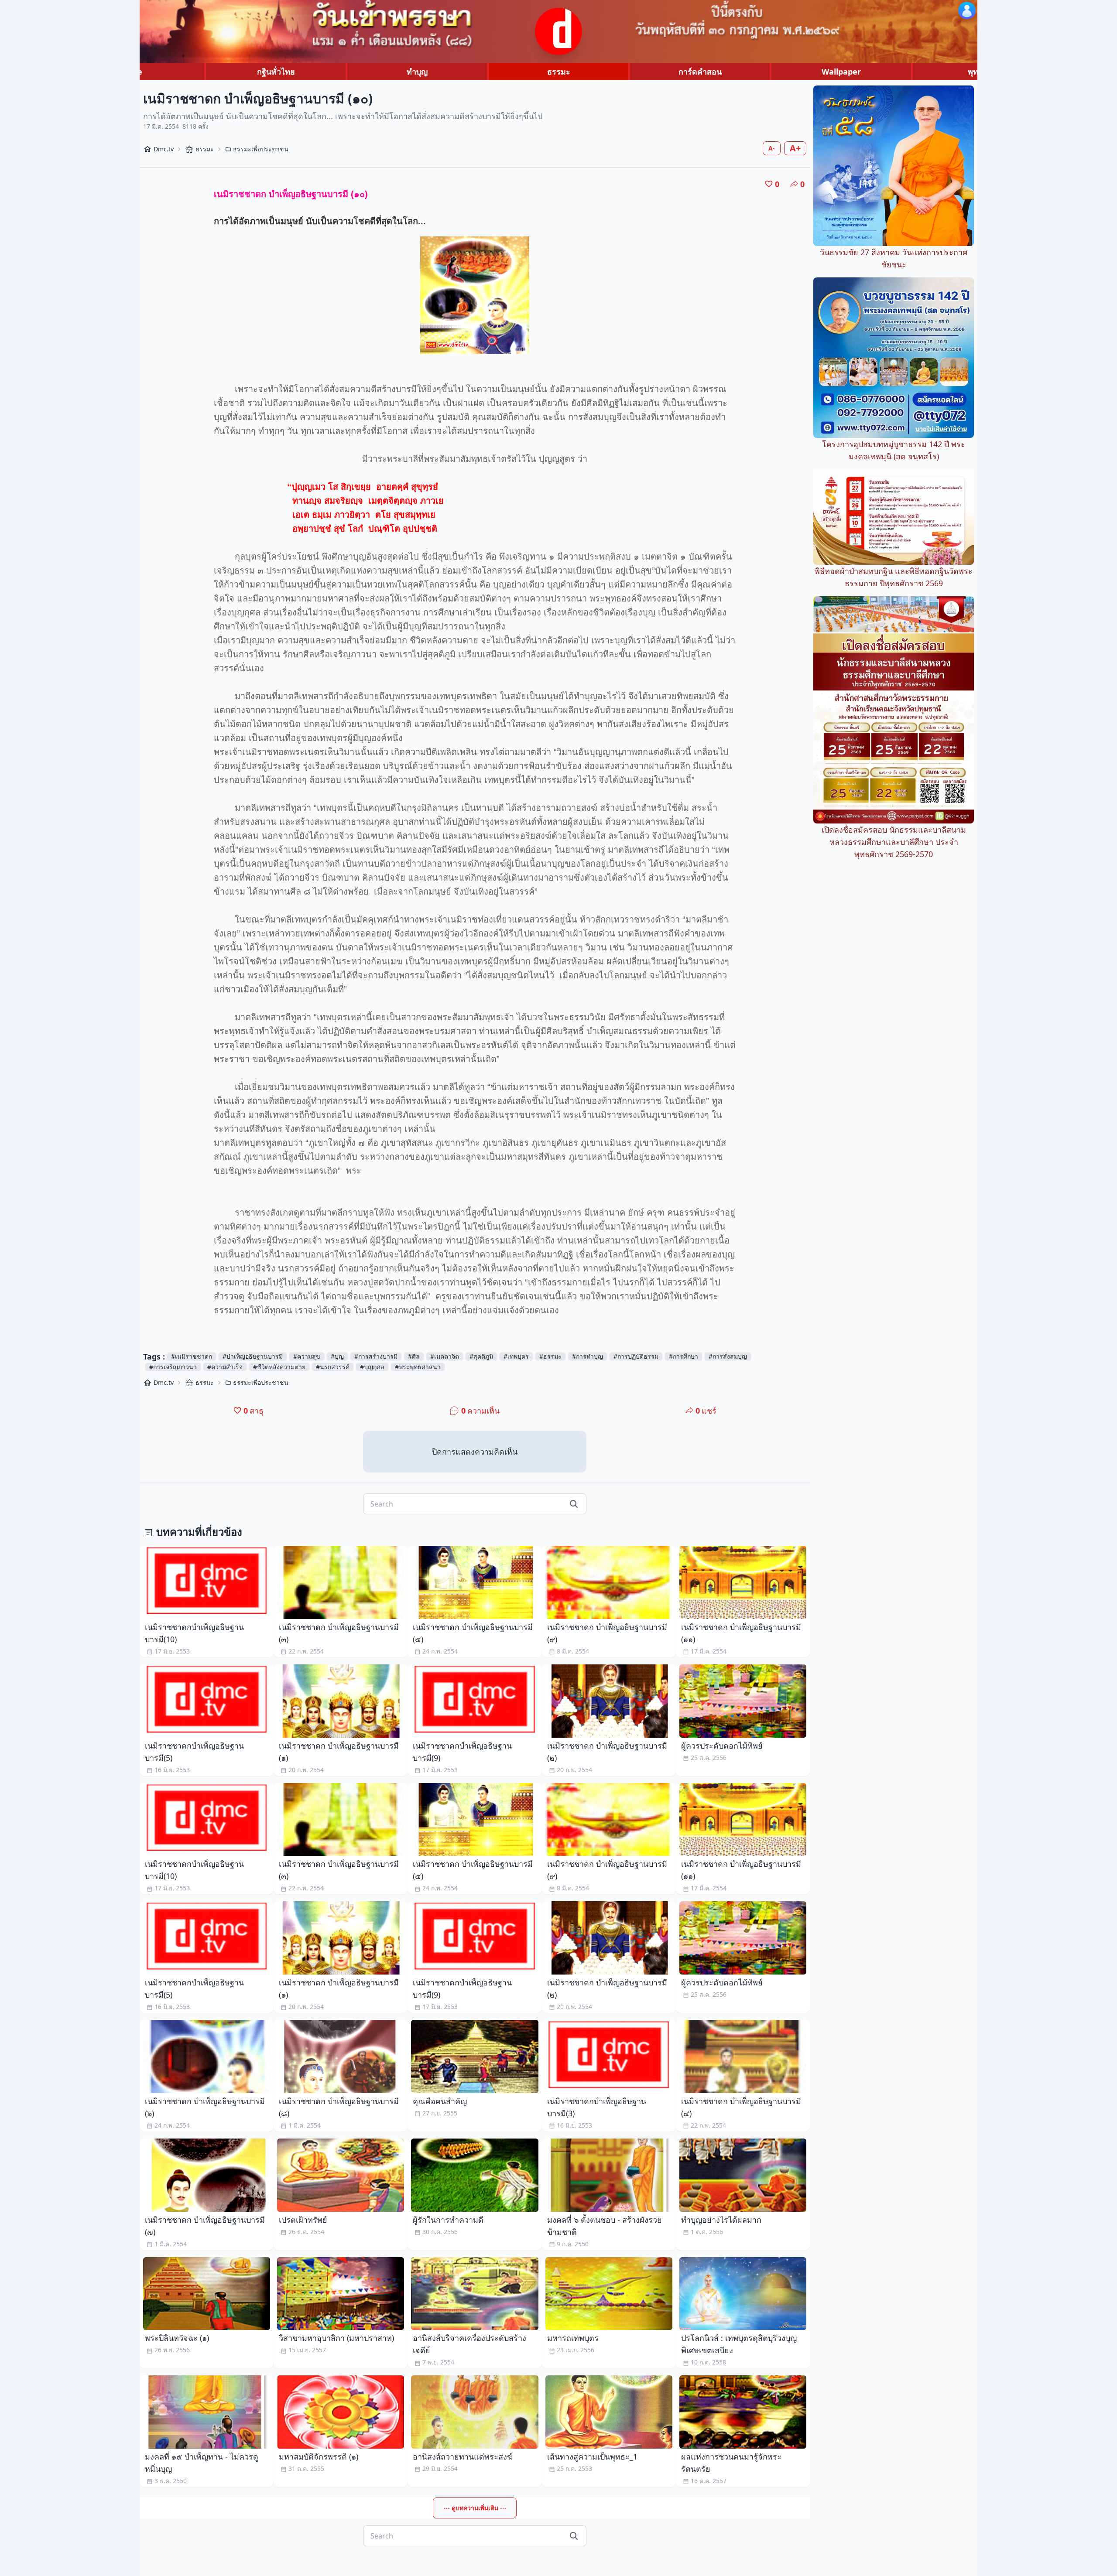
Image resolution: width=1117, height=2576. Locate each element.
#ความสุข (307, 1356)
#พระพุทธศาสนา (418, 1367)
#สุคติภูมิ (481, 1356)
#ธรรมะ (550, 1356)
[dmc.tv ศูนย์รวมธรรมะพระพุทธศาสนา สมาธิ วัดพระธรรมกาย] (558, 31)
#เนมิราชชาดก (192, 1356)
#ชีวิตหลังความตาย (279, 1367)
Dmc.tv (164, 149)
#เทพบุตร (516, 1356)
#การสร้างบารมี (376, 1356)
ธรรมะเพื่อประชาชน (261, 149)
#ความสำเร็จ (225, 1367)
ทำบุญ (417, 72)
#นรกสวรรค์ (333, 1367)
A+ (795, 148)
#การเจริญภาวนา (173, 1367)
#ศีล (414, 1356)
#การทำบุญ (588, 1356)
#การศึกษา (684, 1356)
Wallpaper (841, 72)
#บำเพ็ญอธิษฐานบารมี (253, 1356)
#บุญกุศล (372, 1367)
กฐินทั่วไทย (276, 72)
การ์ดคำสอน (700, 72)
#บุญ (337, 1356)
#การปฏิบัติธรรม (636, 1356)
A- (772, 148)
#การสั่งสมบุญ (728, 1356)
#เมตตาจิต (445, 1356)
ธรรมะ (559, 72)
